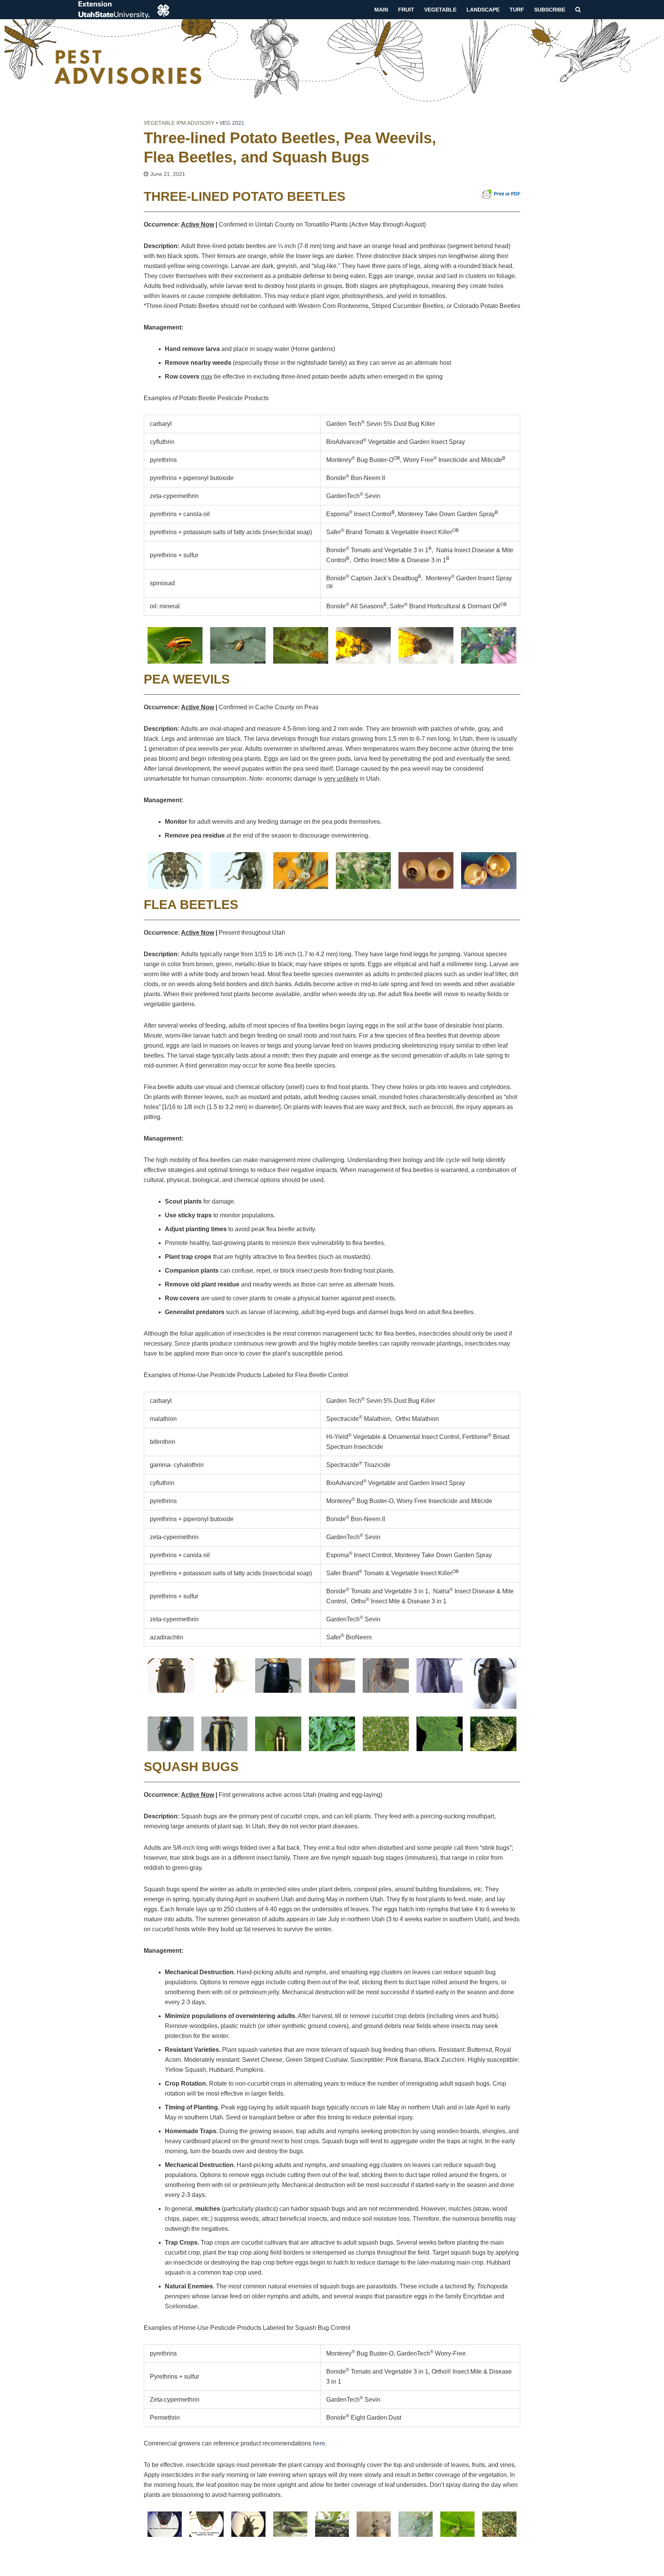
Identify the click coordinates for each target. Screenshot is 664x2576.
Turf (517, 10)
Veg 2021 (232, 123)
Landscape (483, 10)
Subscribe (550, 10)
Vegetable (440, 10)
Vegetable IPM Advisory (179, 123)
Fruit (406, 10)
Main (381, 10)
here (319, 2443)
